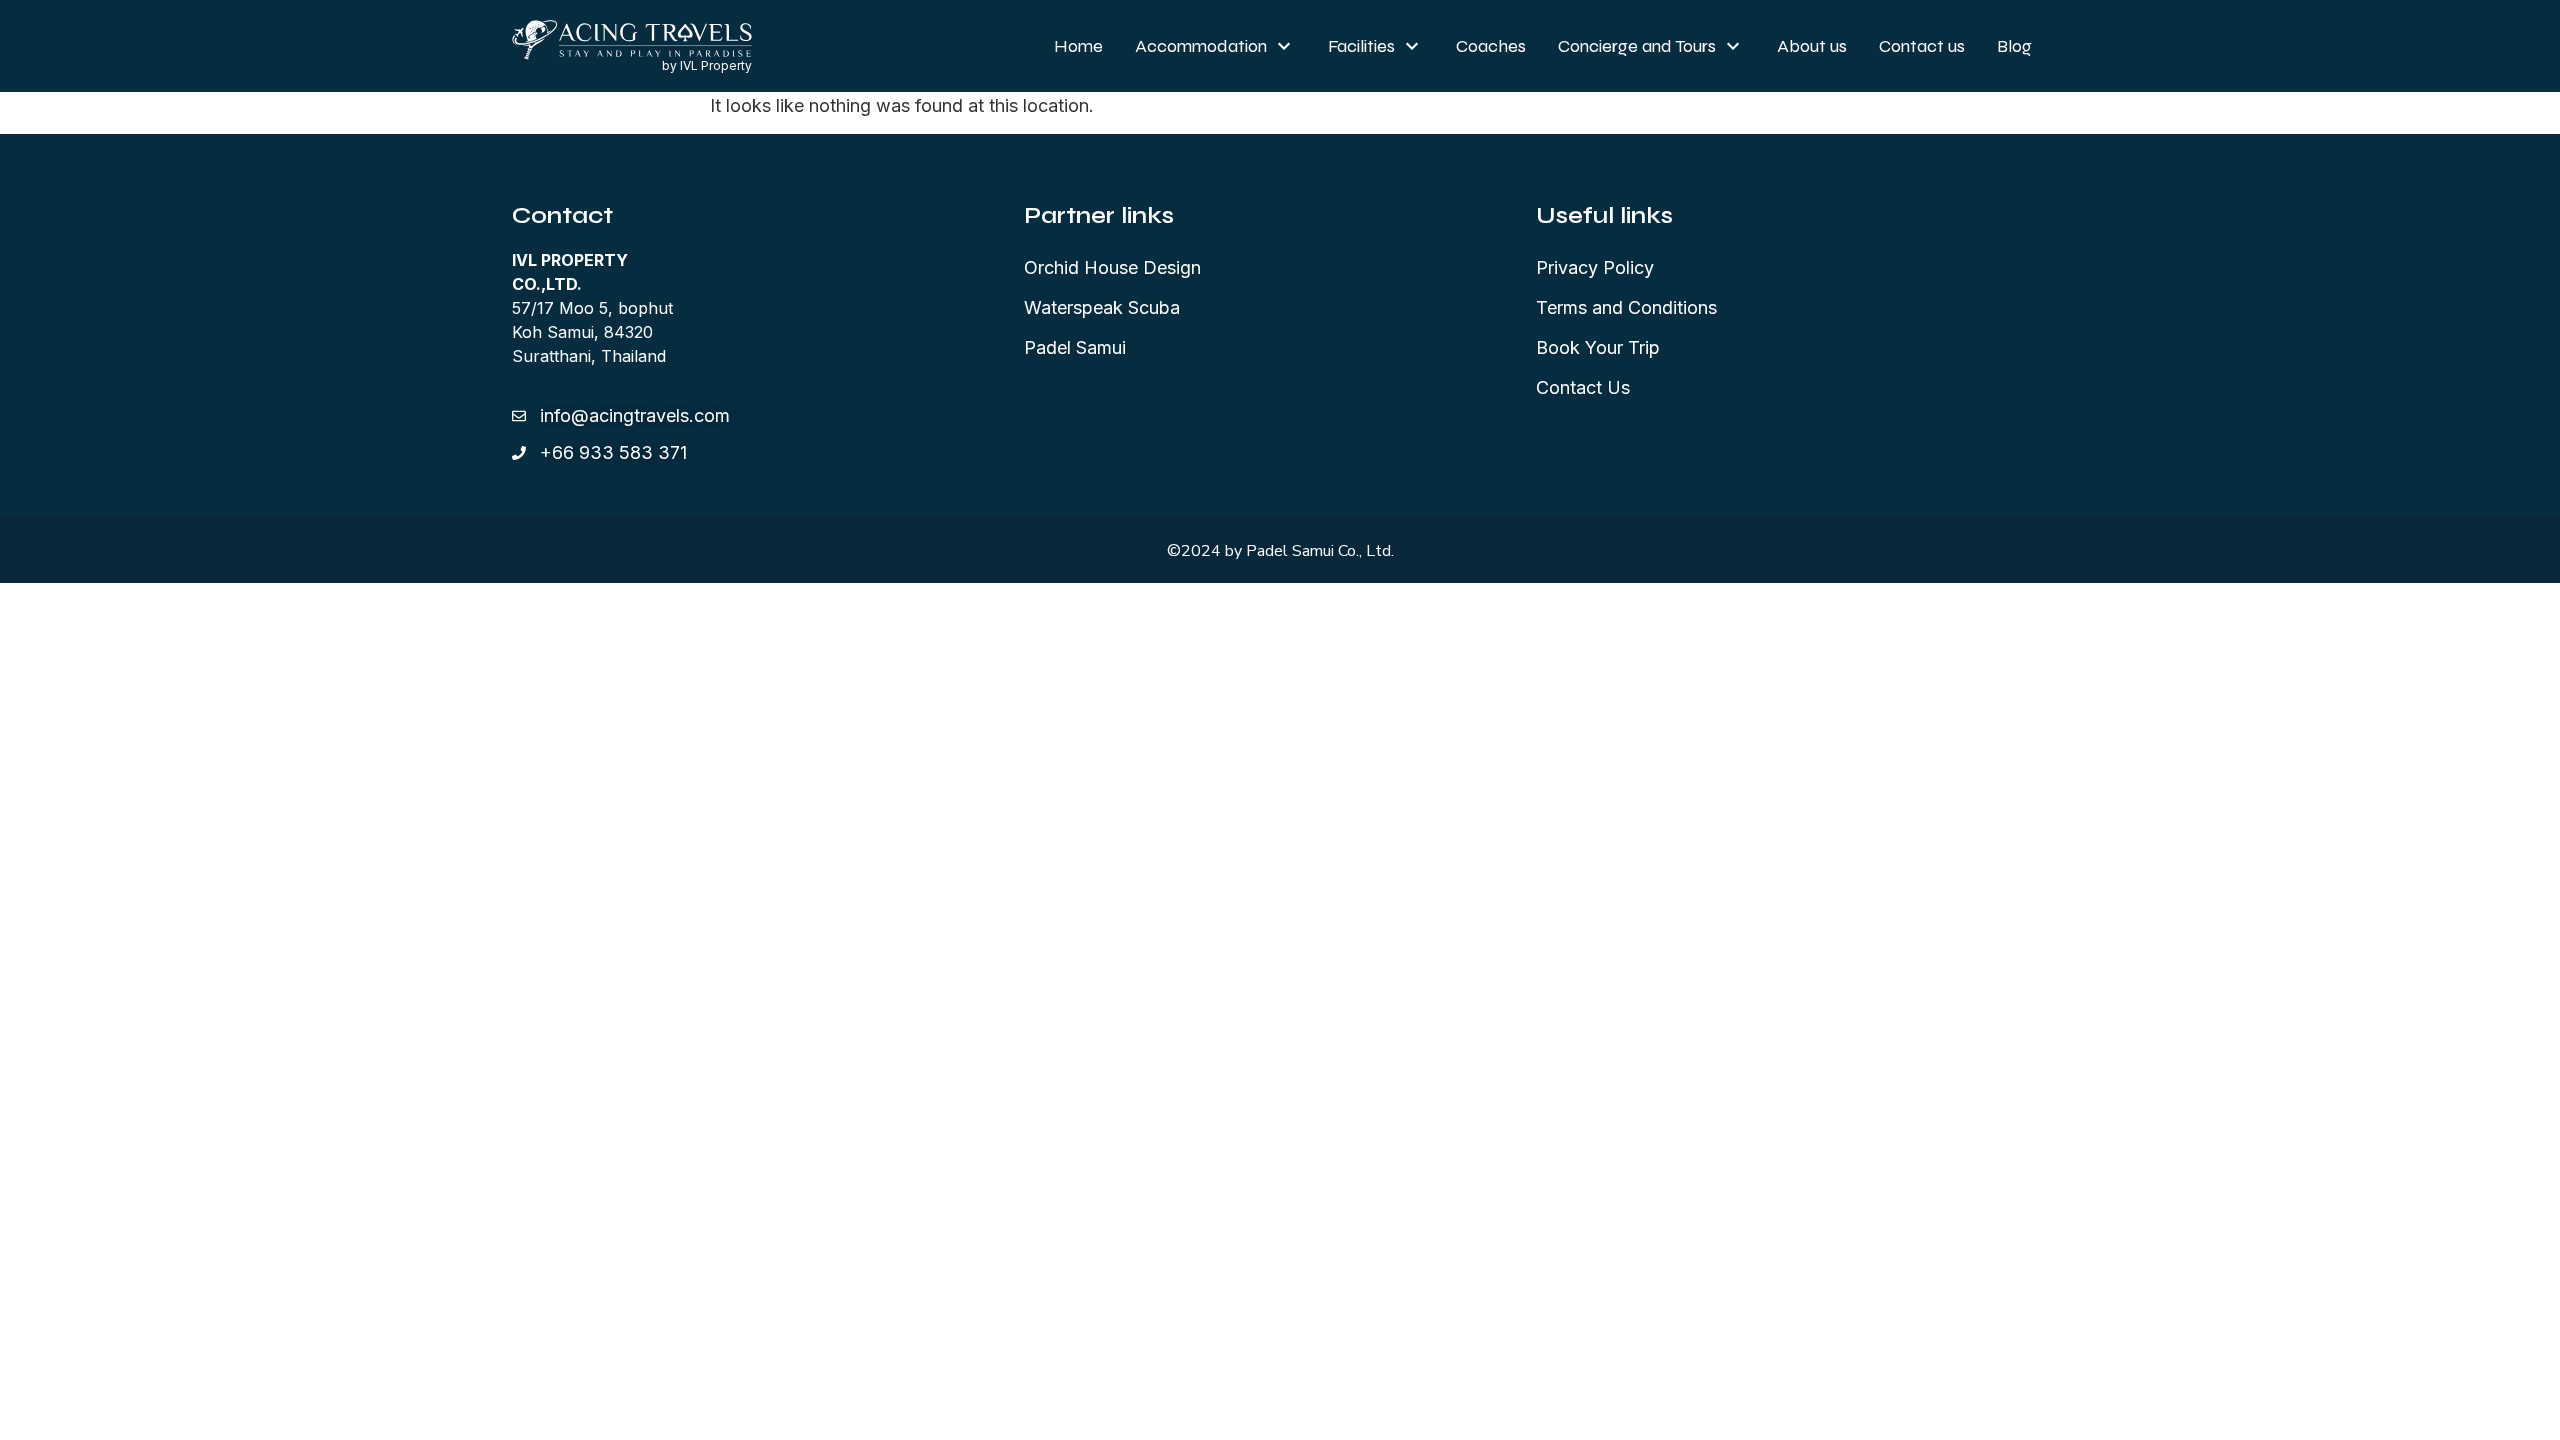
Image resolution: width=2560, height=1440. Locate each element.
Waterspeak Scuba (1102, 307)
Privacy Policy (1595, 267)
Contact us (1922, 46)
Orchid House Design (1112, 267)
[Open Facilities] (1412, 46)
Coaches (1491, 46)
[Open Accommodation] (1284, 46)
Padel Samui (1075, 347)
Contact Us (1583, 387)
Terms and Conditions (1626, 307)
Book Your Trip (1598, 347)
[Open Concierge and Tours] (1733, 46)
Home (1078, 46)
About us (1812, 46)
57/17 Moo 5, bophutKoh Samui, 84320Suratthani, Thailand (592, 308)
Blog (2014, 46)
